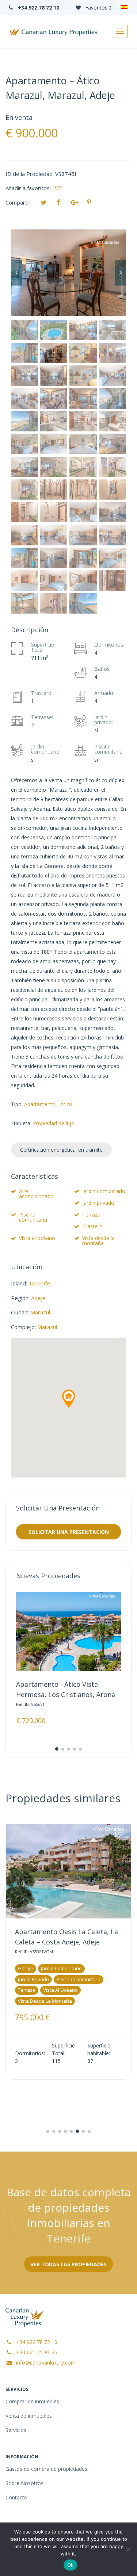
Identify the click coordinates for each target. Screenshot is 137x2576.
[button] (69, 1399)
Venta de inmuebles (29, 2416)
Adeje (38, 1298)
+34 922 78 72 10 (38, 8)
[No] (128, 2549)
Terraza (91, 1215)
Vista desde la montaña (98, 1241)
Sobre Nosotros (24, 2483)
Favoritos (98, 8)
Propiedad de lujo (54, 1123)
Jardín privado (98, 1203)
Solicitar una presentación (69, 1532)
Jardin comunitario (104, 1191)
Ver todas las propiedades (68, 2264)
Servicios (16, 2430)
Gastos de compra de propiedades (46, 2469)
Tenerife (39, 1283)
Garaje (26, 1968)
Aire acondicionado (36, 1194)
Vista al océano (37, 1238)
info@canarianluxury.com (45, 2362)
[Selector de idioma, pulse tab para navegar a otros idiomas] (124, 7)
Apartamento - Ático (48, 1104)
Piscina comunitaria (33, 1217)
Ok (71, 2565)
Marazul (40, 1312)
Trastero (92, 1226)
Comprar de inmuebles (32, 2401)
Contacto (16, 2497)
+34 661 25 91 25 (36, 2352)
